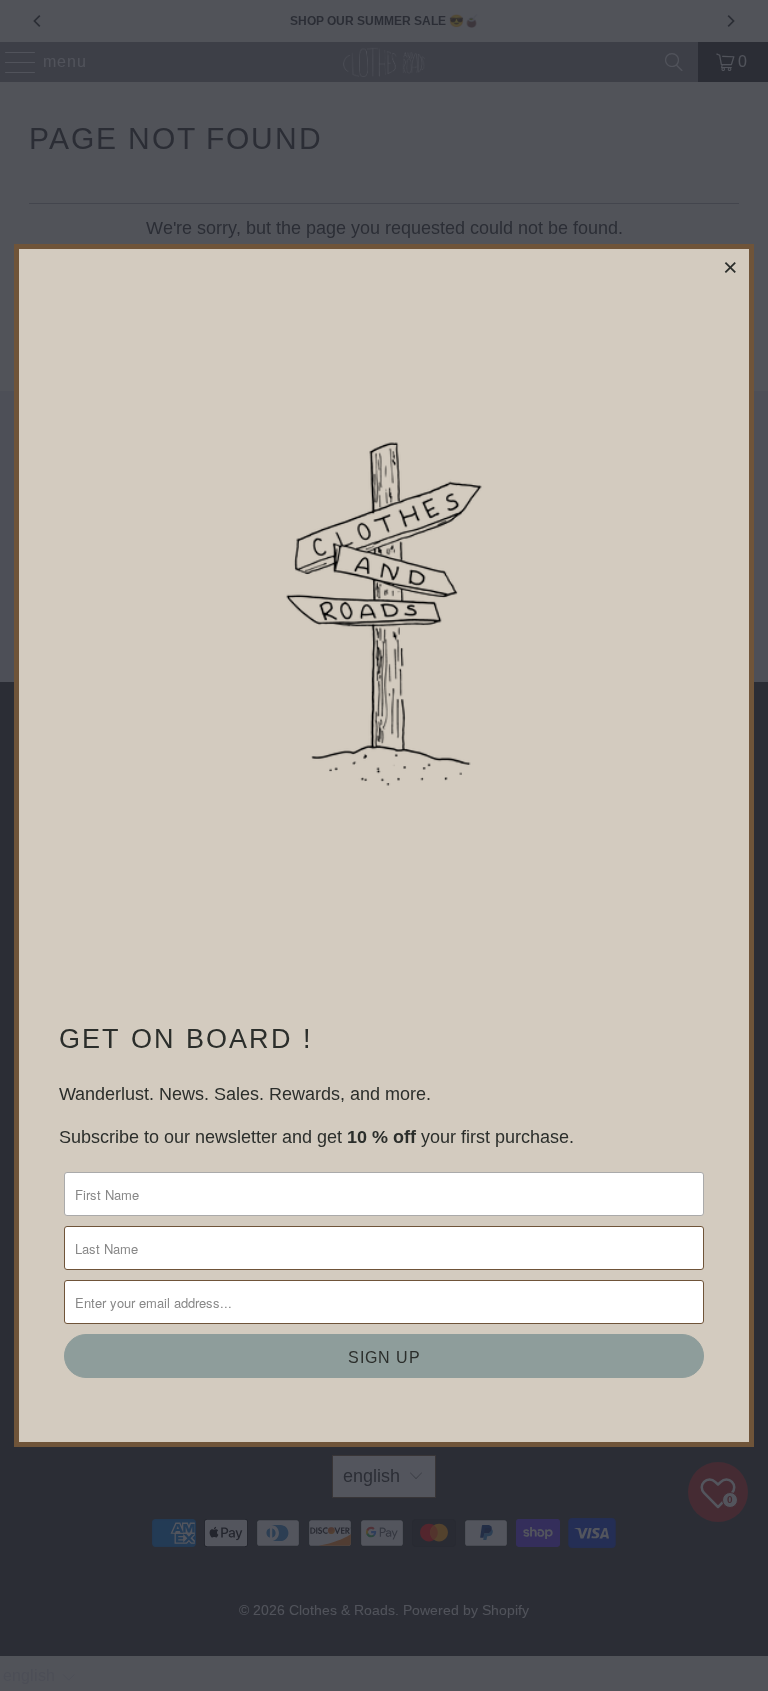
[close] (731, 267)
